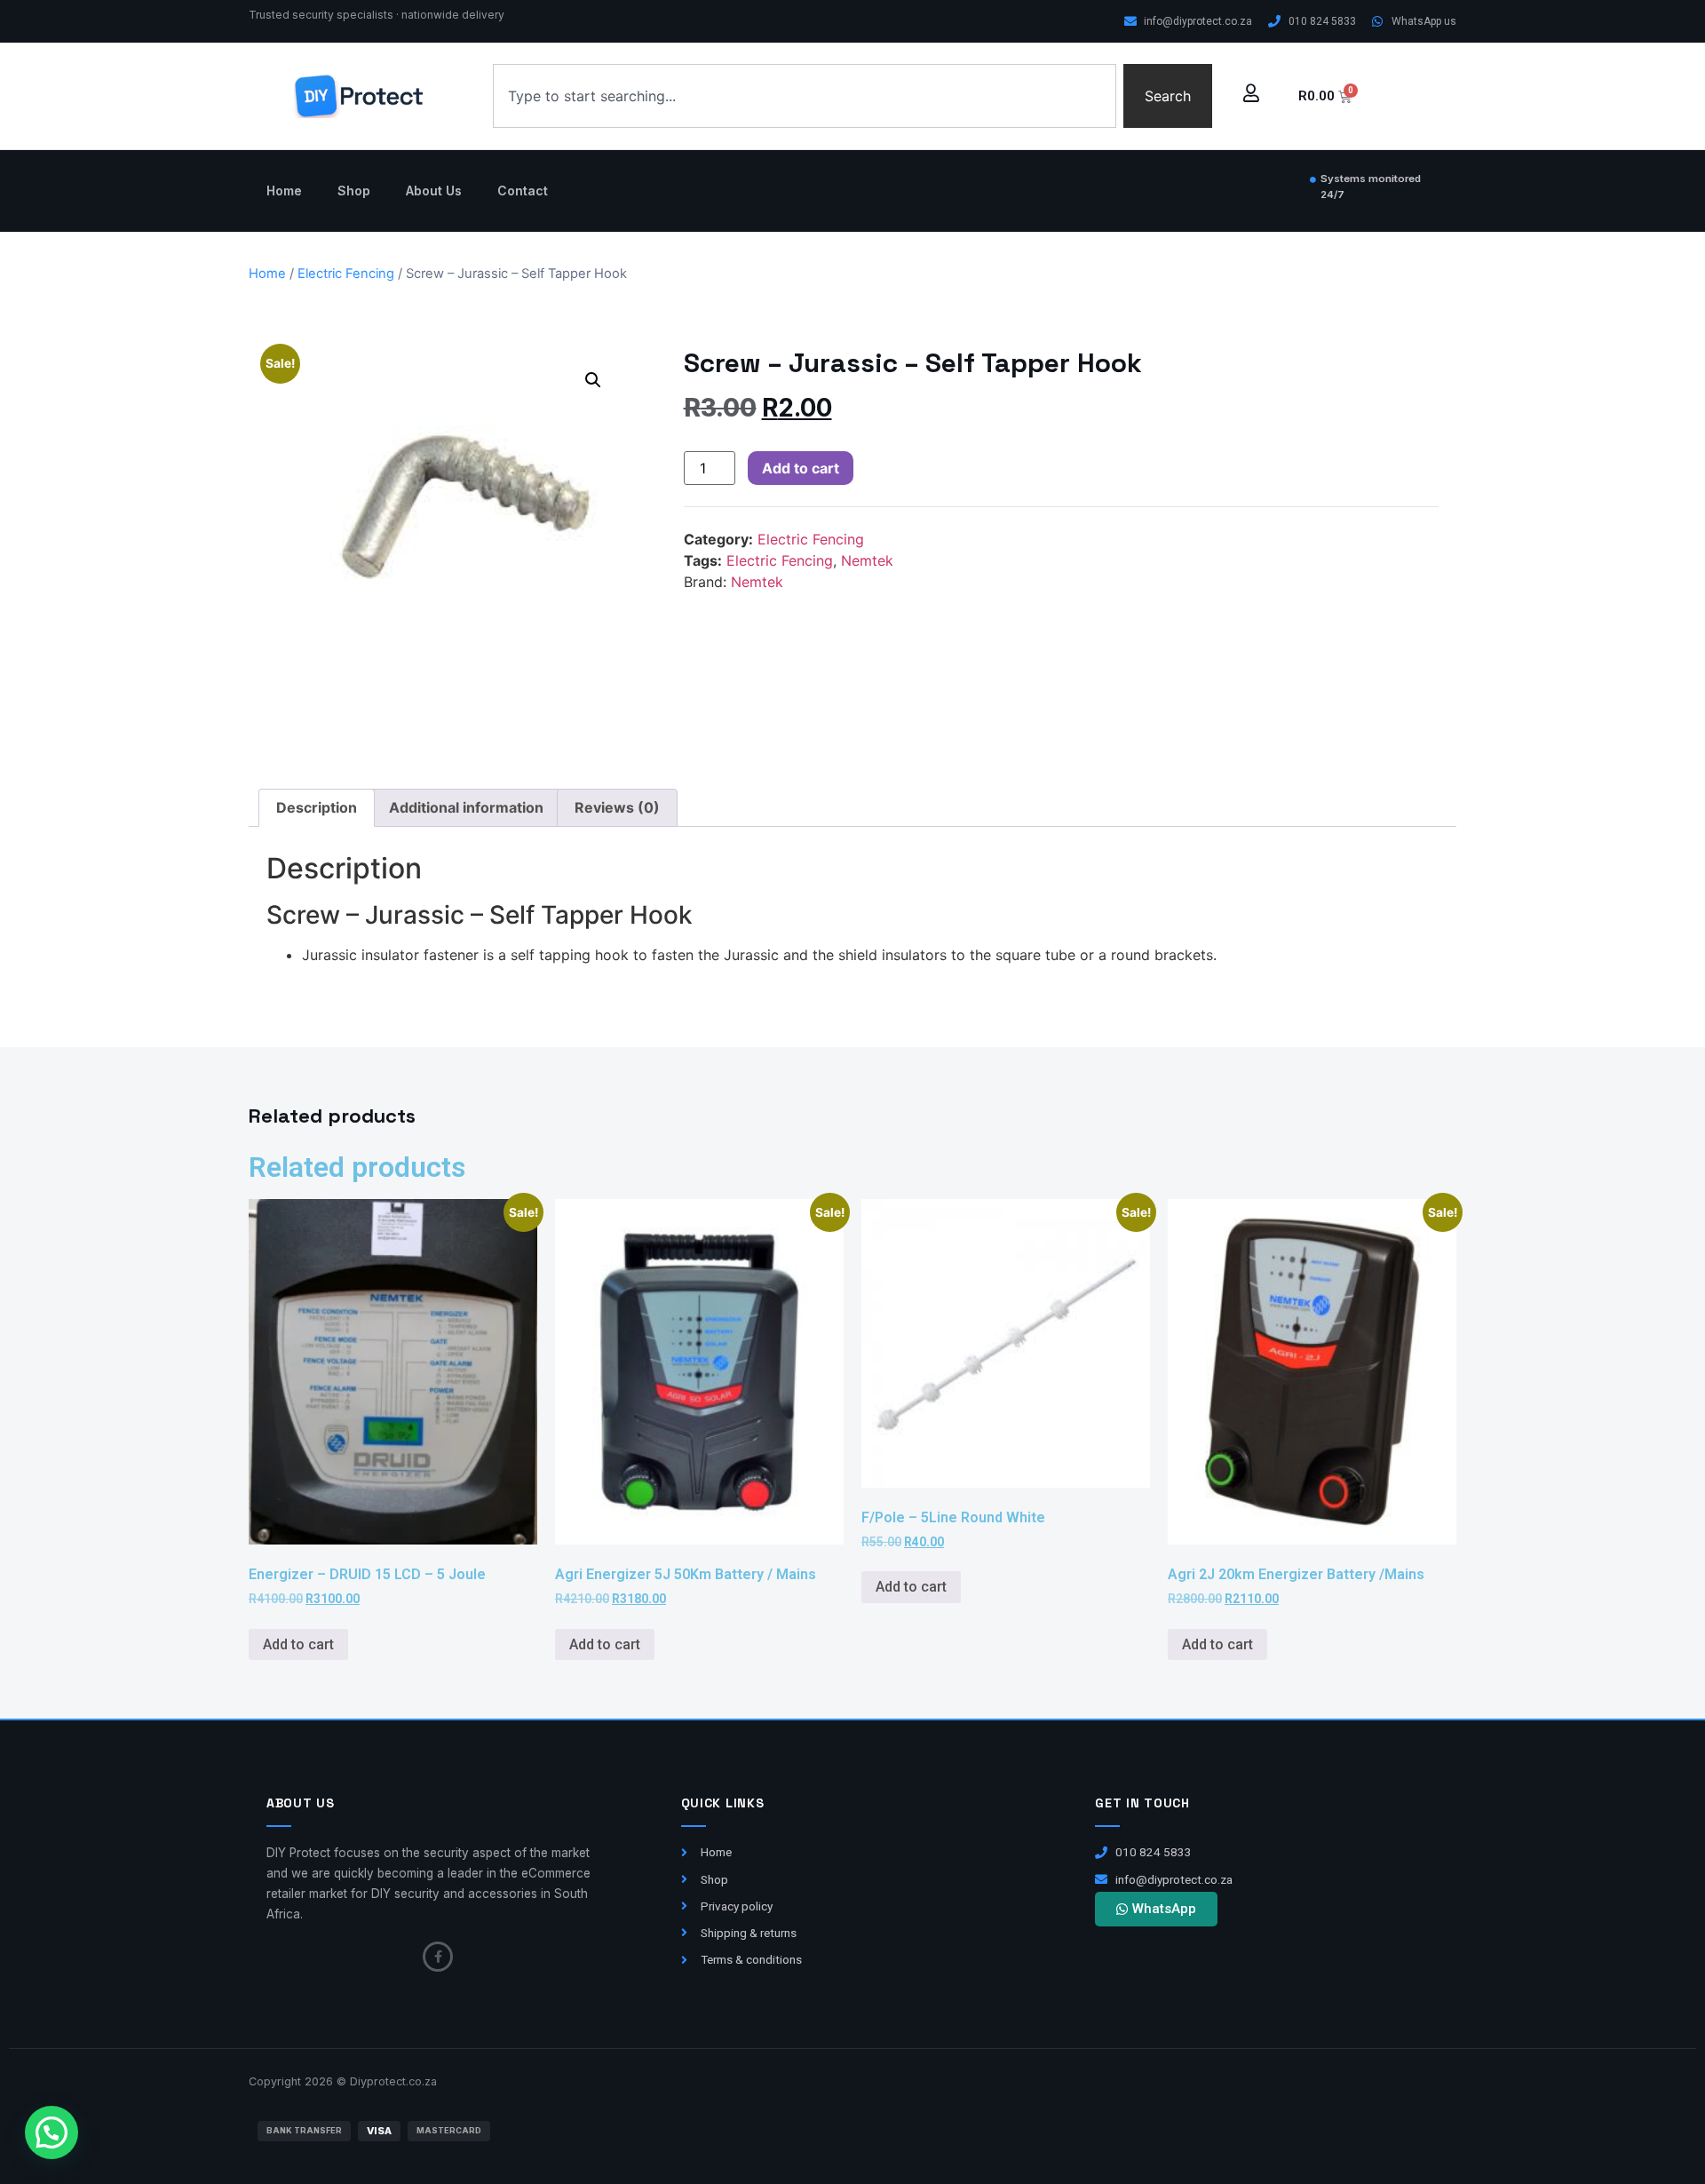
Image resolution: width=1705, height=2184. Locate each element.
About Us (434, 191)
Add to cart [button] (298, 1644)
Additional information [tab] (466, 807)
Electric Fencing (346, 274)
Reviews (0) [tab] (617, 807)
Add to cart (801, 468)
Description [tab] (317, 807)
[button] (593, 380)
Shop (354, 191)
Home (284, 191)
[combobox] (805, 96)
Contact (523, 191)
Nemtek (867, 560)
